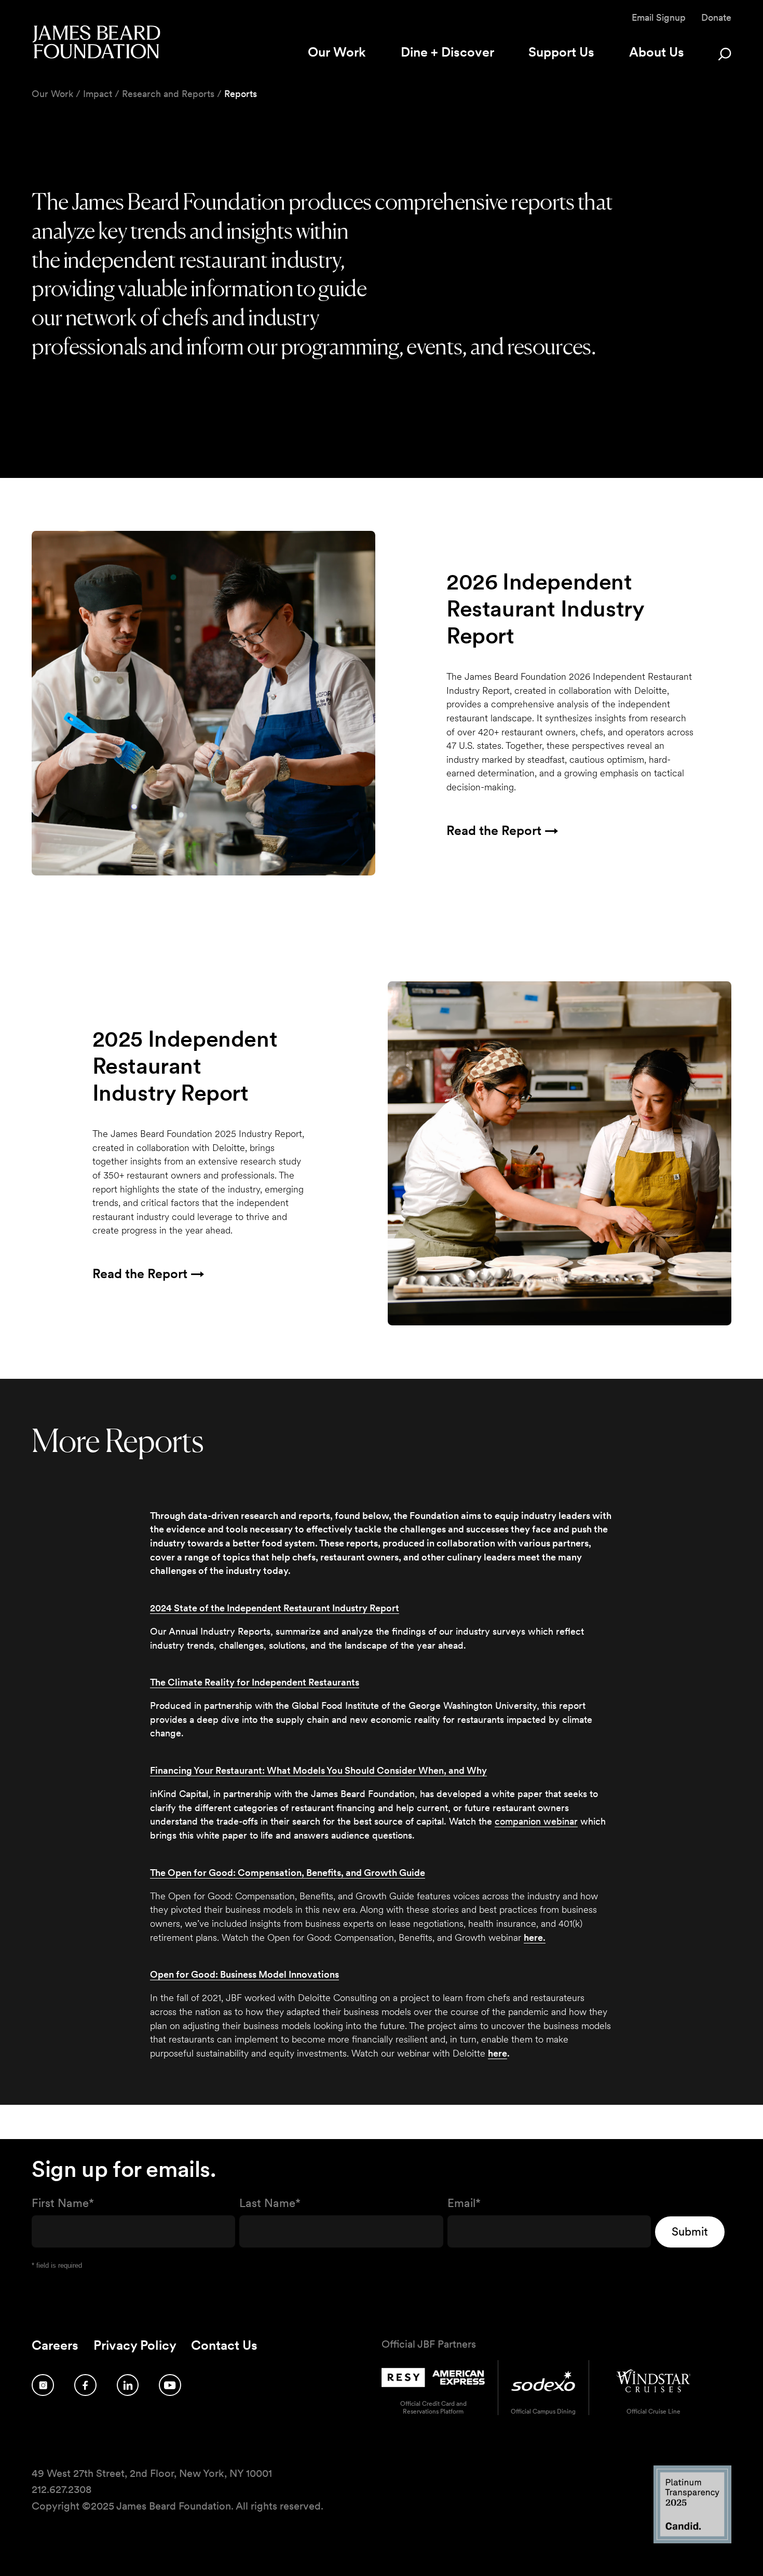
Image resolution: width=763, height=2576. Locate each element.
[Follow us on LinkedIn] (128, 2385)
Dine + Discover (447, 52)
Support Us (561, 52)
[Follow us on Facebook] (85, 2385)
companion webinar (536, 1821)
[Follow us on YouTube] (170, 2385)
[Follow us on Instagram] (43, 2385)
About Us (657, 52)
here (498, 2053)
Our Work (337, 52)
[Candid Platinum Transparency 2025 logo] (692, 2540)
